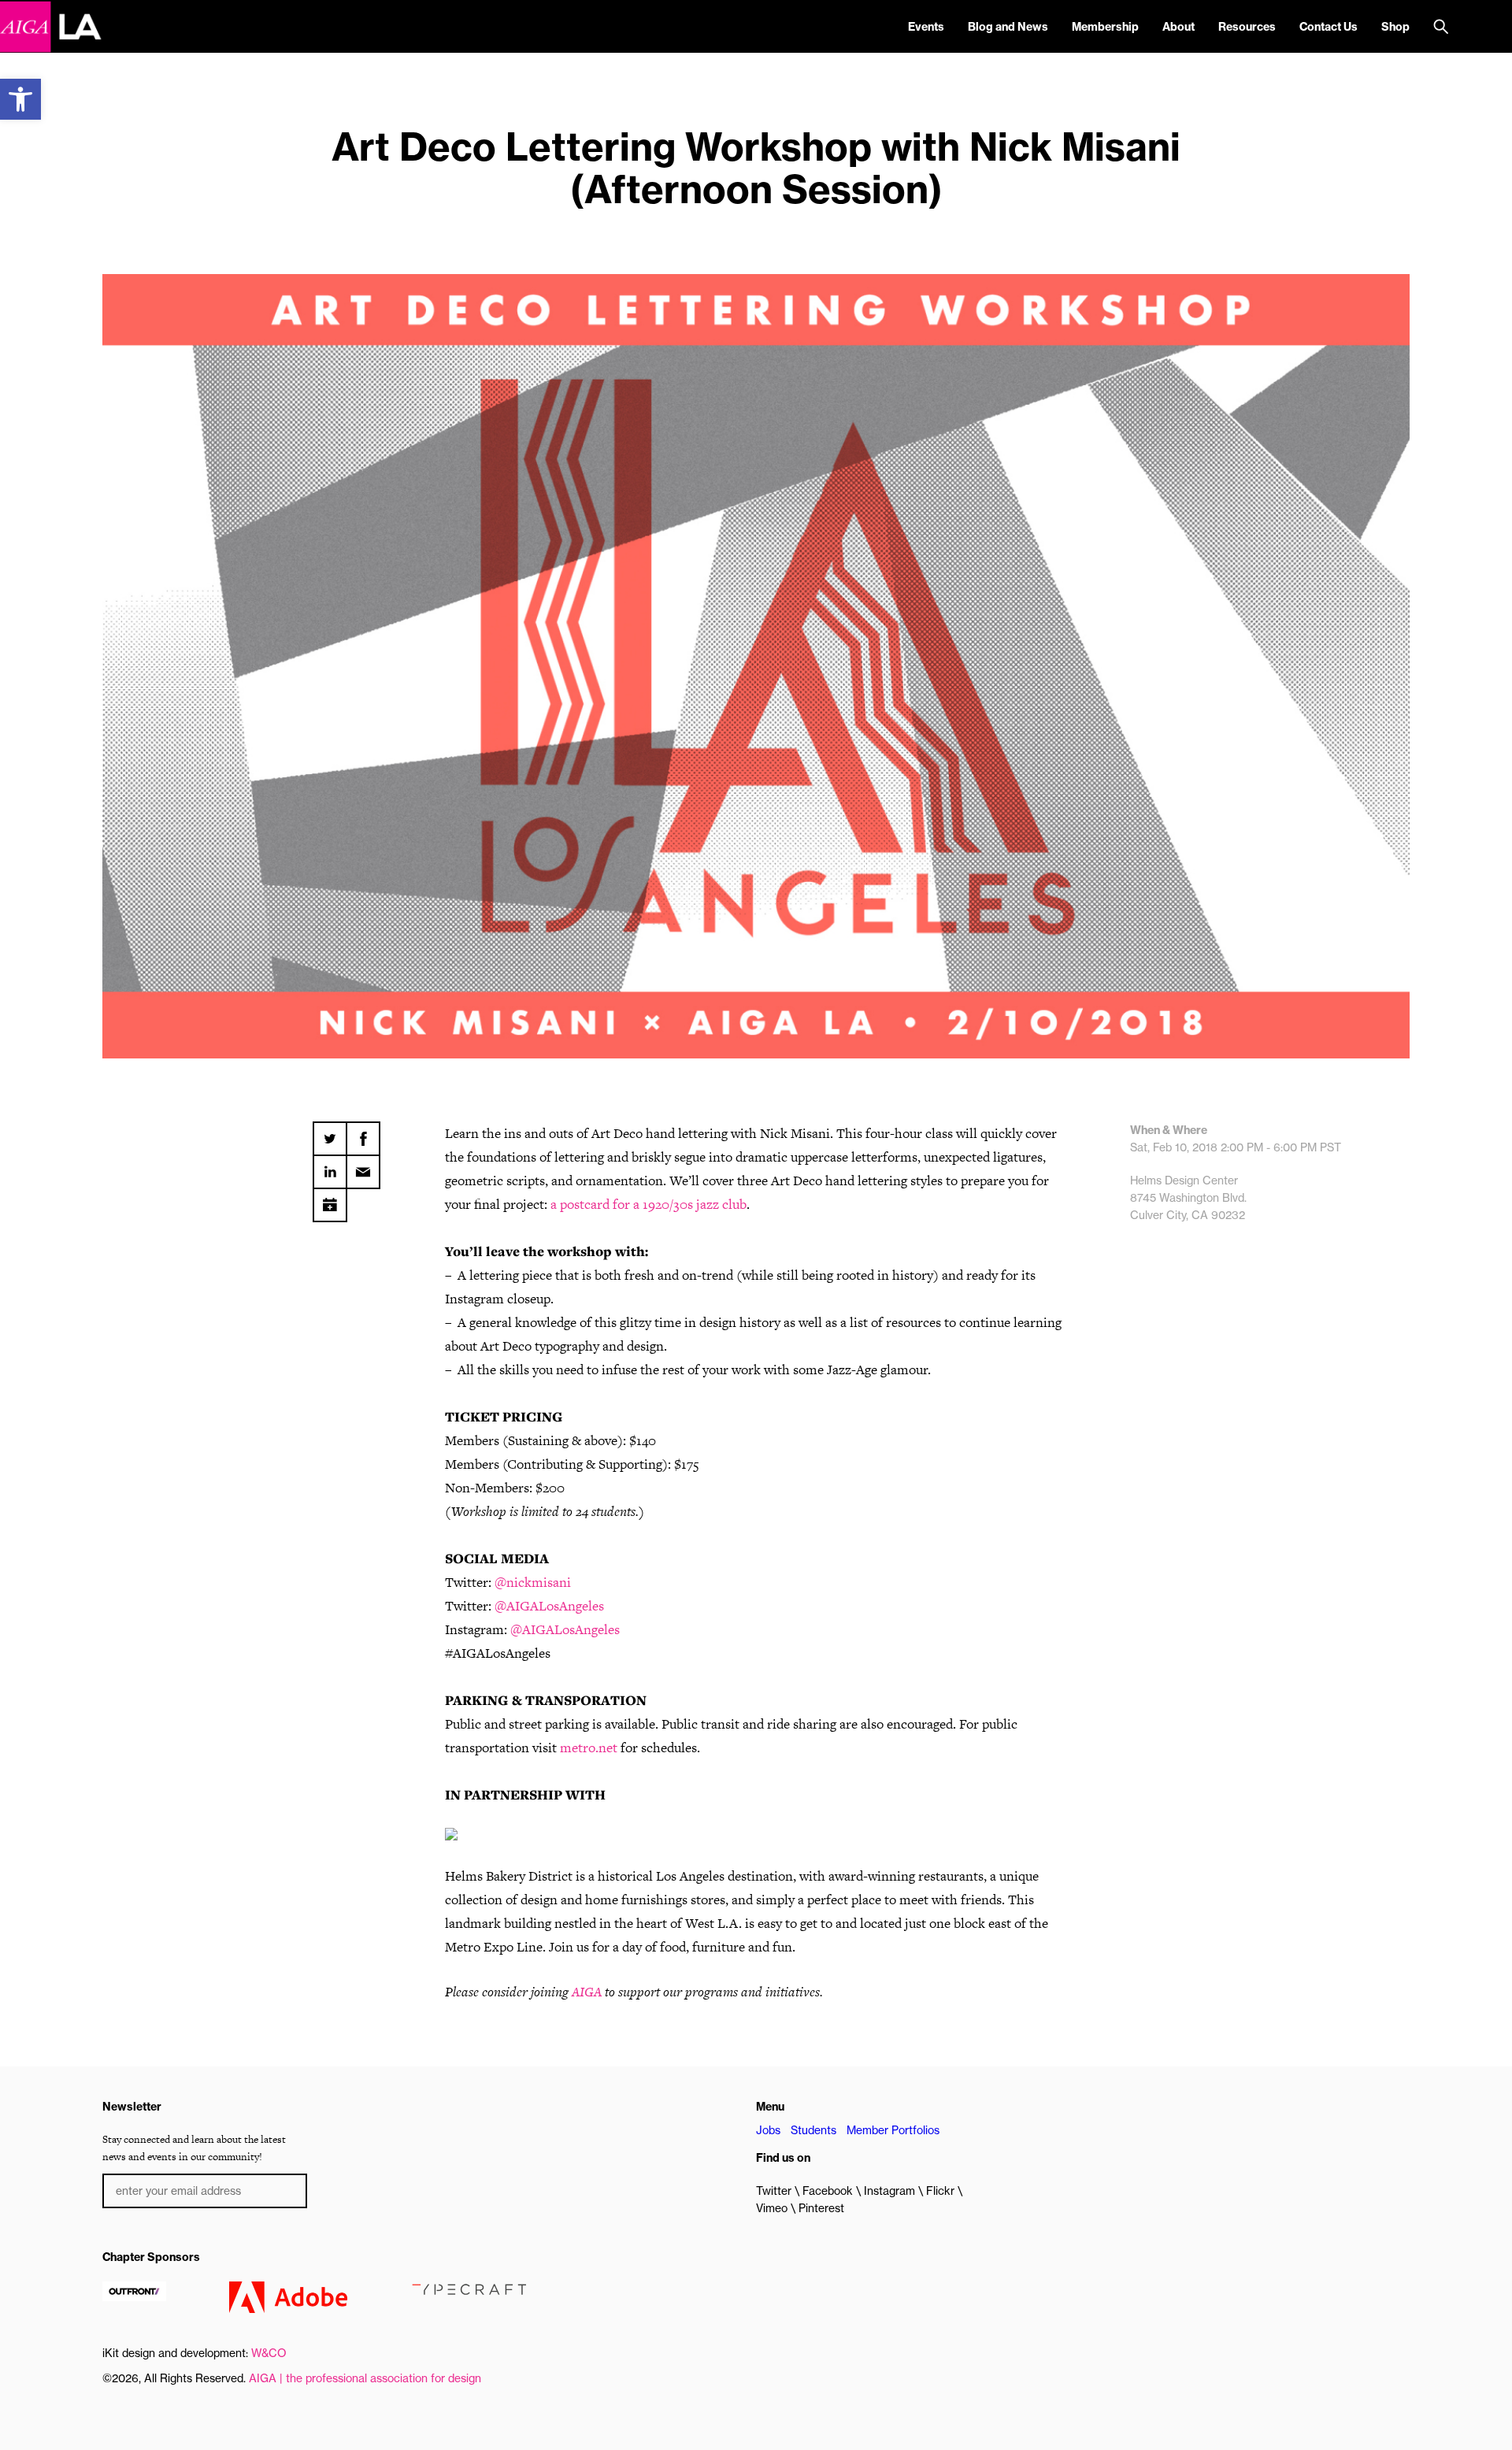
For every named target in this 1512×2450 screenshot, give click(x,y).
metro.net (589, 1748)
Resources (1247, 27)
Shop (1395, 27)
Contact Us (1329, 27)
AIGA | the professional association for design (365, 2378)
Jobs (768, 2130)
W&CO (269, 2353)
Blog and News (1008, 27)
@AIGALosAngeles (549, 1606)
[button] (20, 99)
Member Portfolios (893, 2130)
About (1178, 27)
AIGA (587, 1992)
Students (813, 2130)
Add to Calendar (330, 1199)
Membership (1105, 27)
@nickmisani (533, 1582)
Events (926, 27)
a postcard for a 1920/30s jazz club (649, 1204)
